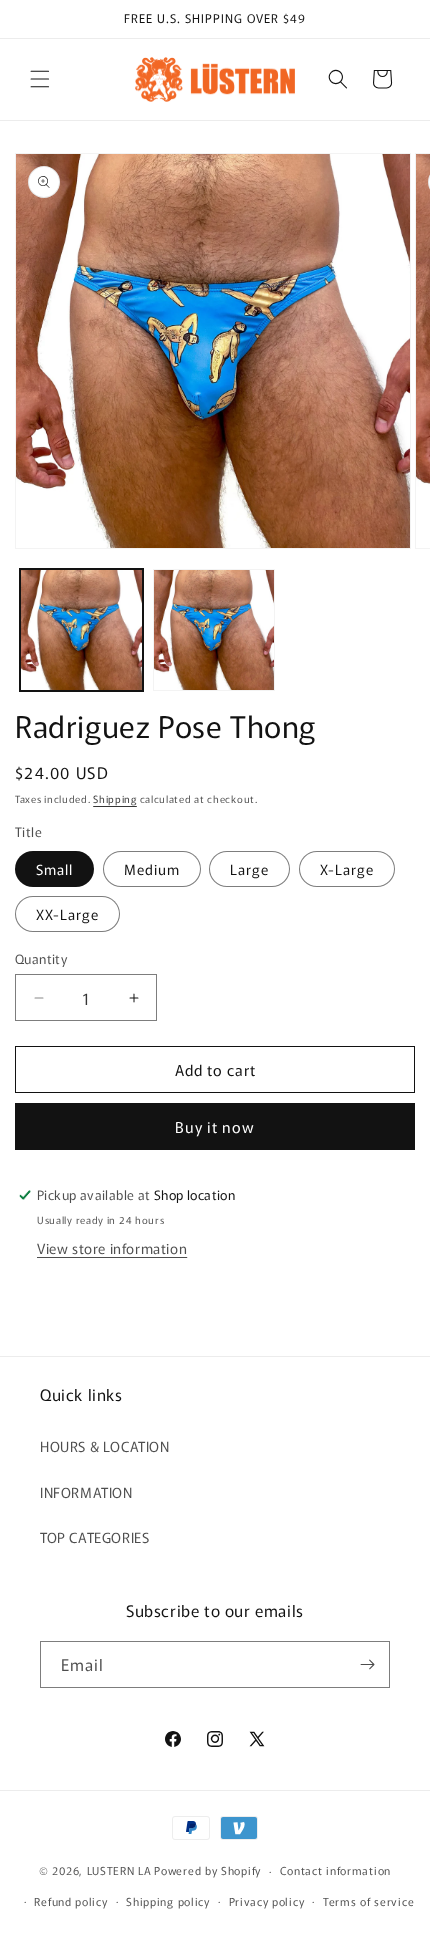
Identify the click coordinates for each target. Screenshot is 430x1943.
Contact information (335, 1870)
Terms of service (368, 1901)
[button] (40, 79)
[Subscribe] (367, 1664)
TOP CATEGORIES (94, 1537)
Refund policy (70, 1901)
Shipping (115, 798)
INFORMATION (86, 1492)
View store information (112, 1248)
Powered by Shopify (207, 1870)
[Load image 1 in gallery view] (81, 630)
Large (249, 869)
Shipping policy (168, 1901)
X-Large (347, 869)
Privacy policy (267, 1901)
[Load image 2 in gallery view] (214, 630)
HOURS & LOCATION (105, 1446)
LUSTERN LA (119, 1870)
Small (54, 869)
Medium (152, 869)
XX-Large (67, 914)
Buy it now (215, 1126)
